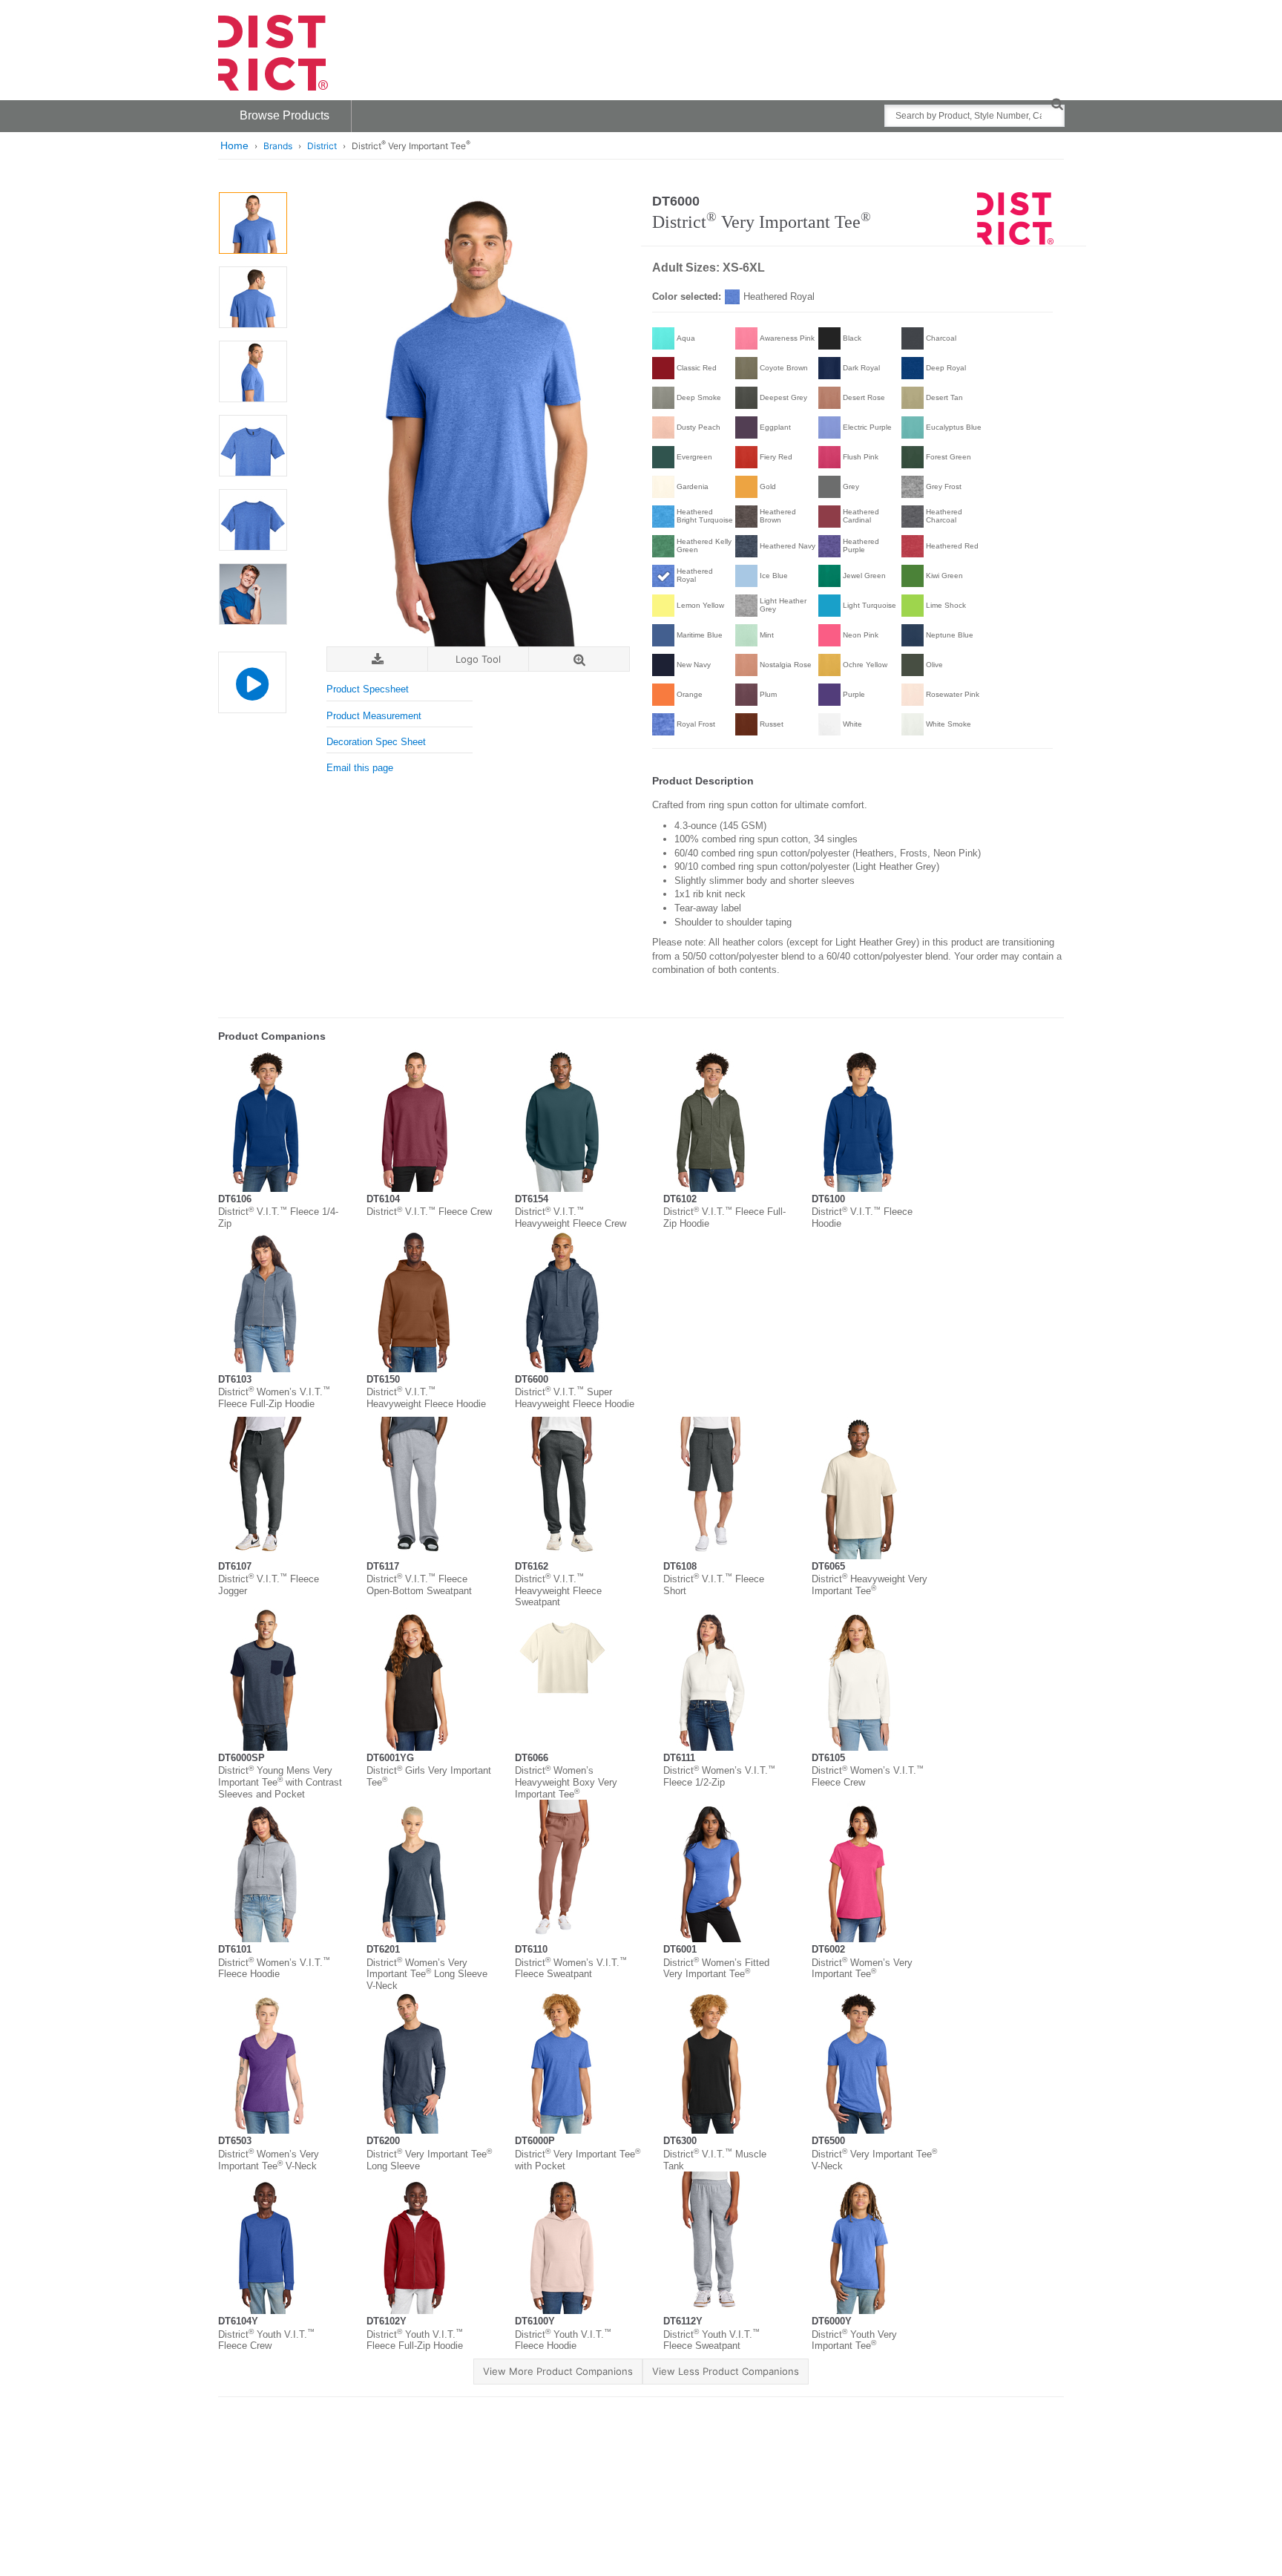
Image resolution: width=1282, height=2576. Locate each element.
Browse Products (285, 115)
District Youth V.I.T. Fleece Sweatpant (711, 2340)
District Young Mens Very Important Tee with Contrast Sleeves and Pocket (280, 1782)
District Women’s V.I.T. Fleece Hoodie (274, 1969)
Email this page (360, 768)
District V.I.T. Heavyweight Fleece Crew (571, 1217)
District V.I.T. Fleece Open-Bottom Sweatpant (419, 1585)
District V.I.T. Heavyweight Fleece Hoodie (426, 1398)
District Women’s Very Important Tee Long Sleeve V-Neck (427, 1974)
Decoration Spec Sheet (376, 742)
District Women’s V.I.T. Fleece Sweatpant (571, 1969)
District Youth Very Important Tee (854, 2340)
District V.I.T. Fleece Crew (429, 1212)
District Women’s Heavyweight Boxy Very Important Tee (566, 1782)
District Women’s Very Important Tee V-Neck (269, 2160)
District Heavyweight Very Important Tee (870, 1585)
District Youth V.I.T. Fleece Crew (266, 2340)
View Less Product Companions (726, 2371)
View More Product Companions (558, 2371)
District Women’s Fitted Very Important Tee (716, 1969)
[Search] (1057, 104)
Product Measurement (374, 716)
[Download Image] (377, 659)
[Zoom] (579, 659)
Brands (278, 146)
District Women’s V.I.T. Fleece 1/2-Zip (719, 1776)
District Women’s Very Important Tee (862, 1969)
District (322, 146)
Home (234, 145)
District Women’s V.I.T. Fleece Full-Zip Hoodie (274, 1398)
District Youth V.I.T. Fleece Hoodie (563, 2340)
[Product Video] (252, 675)
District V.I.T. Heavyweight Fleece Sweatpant (558, 1590)
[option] (253, 223)
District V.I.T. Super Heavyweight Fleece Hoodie (575, 1398)
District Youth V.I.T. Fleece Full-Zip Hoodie (415, 2340)
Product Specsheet (368, 689)
